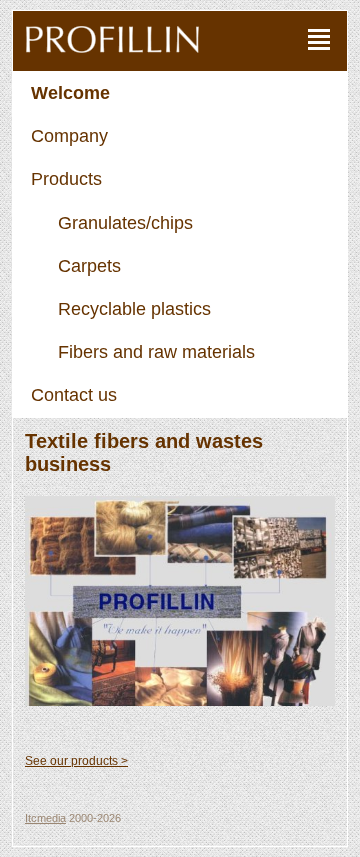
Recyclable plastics (134, 309)
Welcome (70, 93)
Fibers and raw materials (156, 352)
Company (69, 136)
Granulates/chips (125, 223)
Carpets (89, 266)
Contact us (74, 395)
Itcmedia (45, 818)
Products (66, 179)
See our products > (76, 761)
